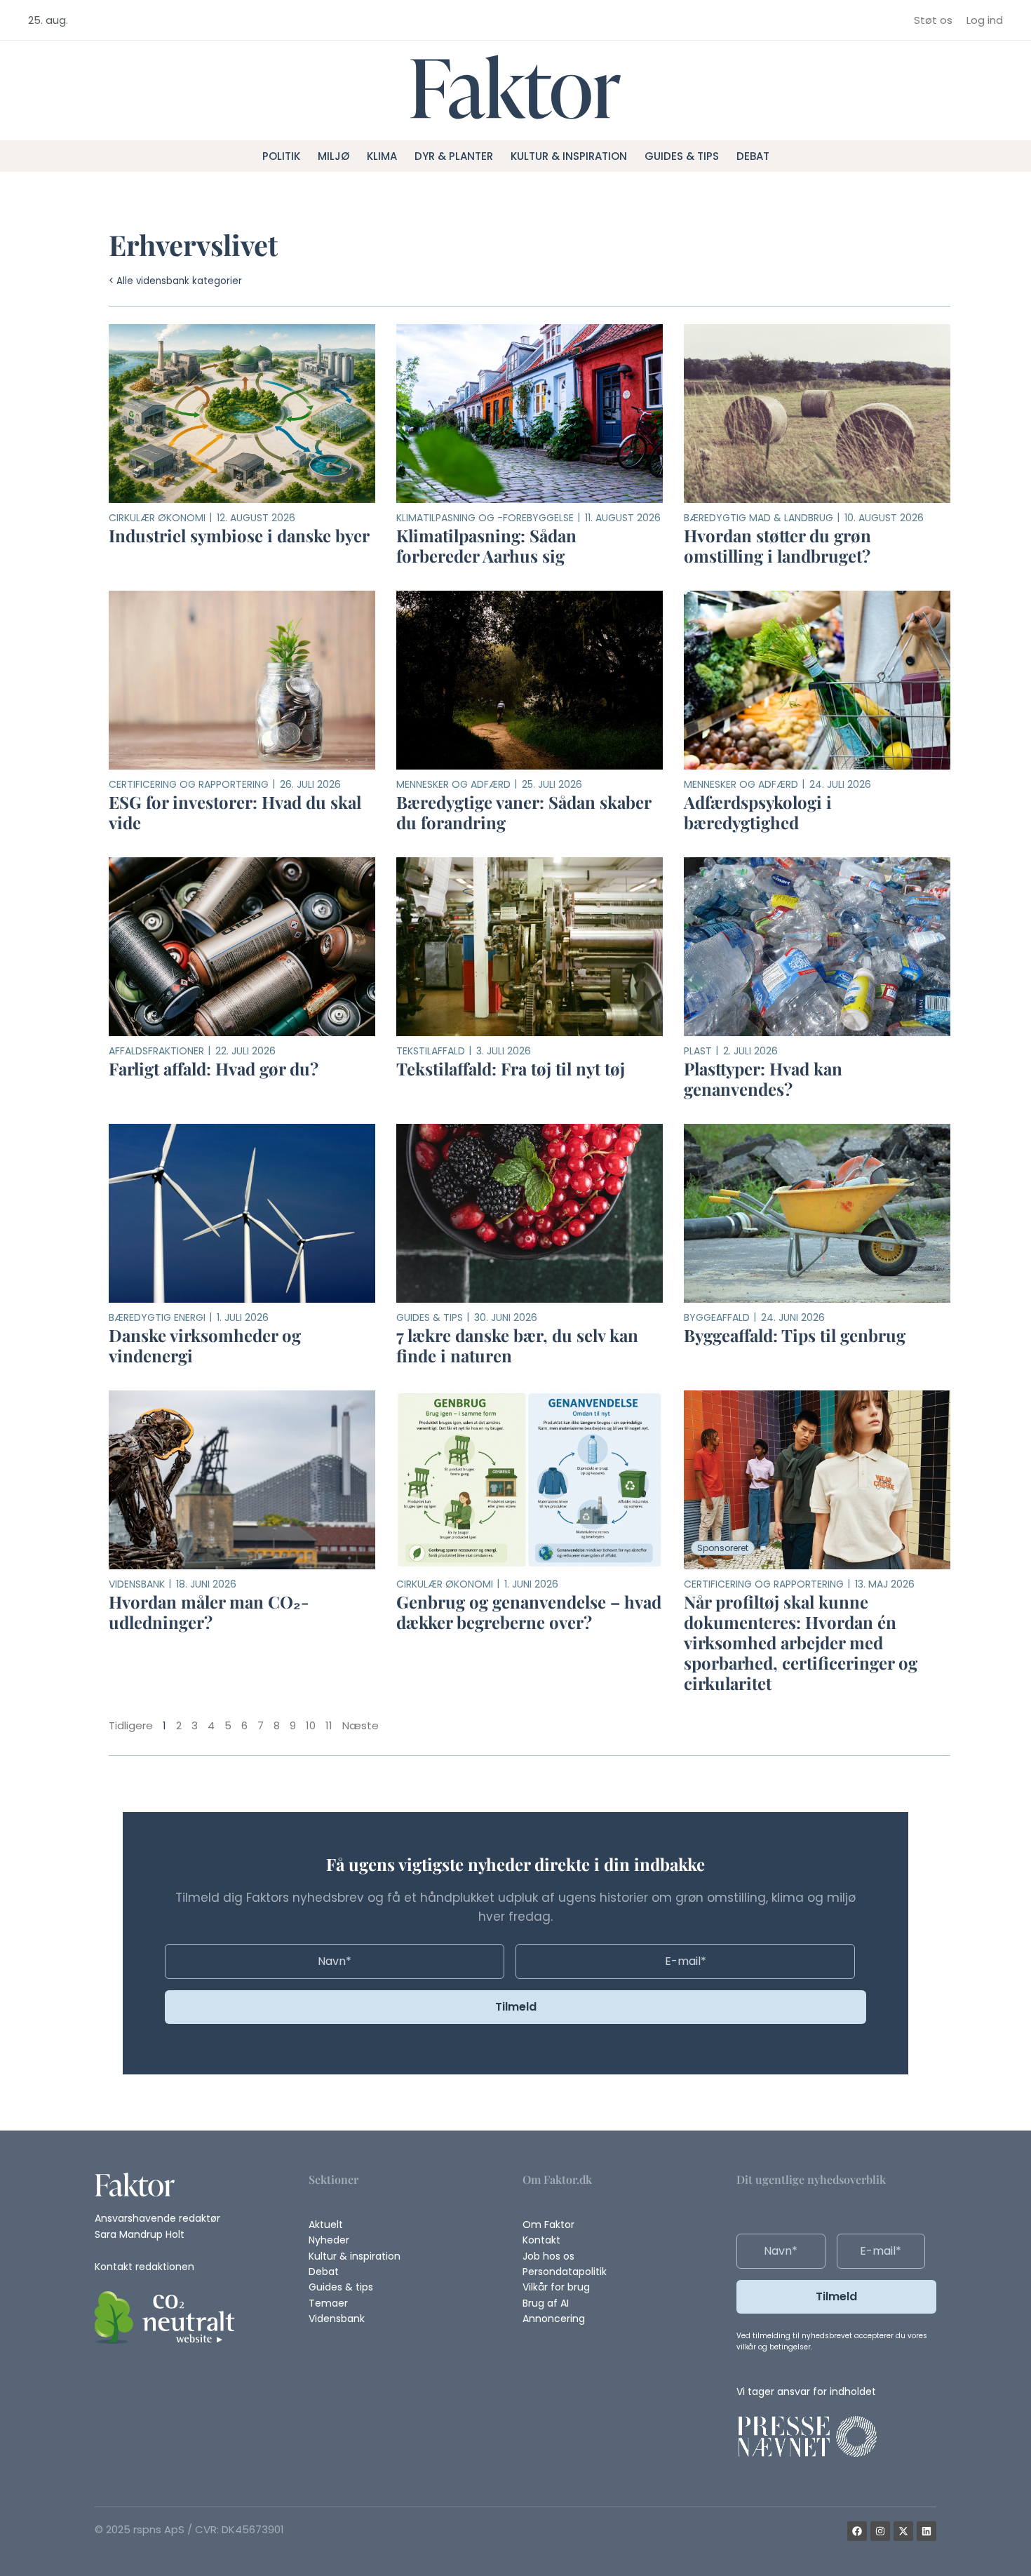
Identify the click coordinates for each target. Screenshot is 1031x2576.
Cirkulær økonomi (157, 518)
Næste (360, 1725)
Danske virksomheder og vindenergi (205, 1345)
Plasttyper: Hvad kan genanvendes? (763, 1079)
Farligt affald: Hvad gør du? (214, 1068)
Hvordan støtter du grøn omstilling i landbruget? (777, 545)
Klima (382, 156)
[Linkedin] (926, 2531)
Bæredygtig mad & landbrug (759, 518)
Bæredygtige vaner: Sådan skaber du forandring (524, 812)
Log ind (985, 20)
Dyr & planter (454, 156)
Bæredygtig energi (157, 1317)
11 (329, 1725)
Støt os (933, 20)
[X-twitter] (903, 2531)
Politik (281, 156)
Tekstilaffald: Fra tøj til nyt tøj (511, 1068)
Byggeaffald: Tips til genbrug (795, 1335)
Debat (753, 156)
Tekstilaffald (431, 1051)
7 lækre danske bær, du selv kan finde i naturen (517, 1345)
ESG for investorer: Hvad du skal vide (235, 812)
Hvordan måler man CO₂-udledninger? (209, 1612)
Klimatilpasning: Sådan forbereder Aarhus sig (486, 545)
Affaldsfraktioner (156, 1051)
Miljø (333, 156)
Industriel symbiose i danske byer (239, 535)
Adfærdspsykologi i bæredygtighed (758, 812)
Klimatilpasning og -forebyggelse (485, 518)
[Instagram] (880, 2531)
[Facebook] (857, 2531)
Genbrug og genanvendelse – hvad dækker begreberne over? (529, 1612)
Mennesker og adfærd (453, 784)
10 (311, 1725)
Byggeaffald (717, 1317)
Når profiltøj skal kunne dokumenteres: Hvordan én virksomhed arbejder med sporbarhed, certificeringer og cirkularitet (801, 1642)
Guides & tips (682, 156)
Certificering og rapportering (189, 784)
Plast (698, 1051)
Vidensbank (137, 1584)
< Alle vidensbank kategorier (175, 281)
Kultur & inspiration (569, 156)
